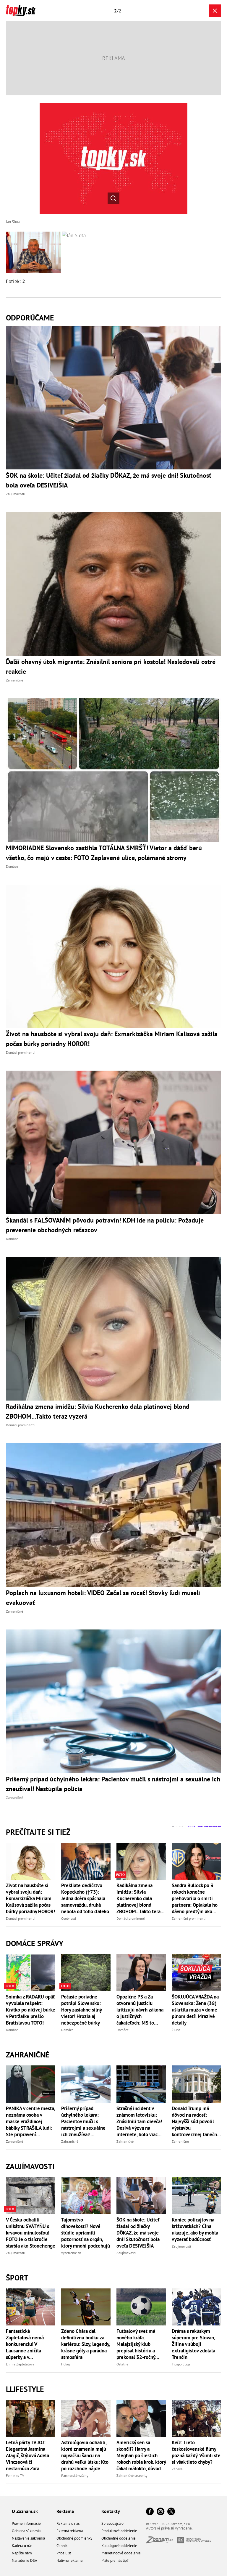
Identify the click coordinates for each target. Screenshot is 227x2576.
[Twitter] (171, 2512)
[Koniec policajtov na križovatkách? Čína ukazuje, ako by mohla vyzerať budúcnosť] (196, 2196)
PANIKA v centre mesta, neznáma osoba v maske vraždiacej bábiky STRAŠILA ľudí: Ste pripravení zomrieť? (30, 2121)
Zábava (177, 2469)
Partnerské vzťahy (75, 2475)
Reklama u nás (68, 2523)
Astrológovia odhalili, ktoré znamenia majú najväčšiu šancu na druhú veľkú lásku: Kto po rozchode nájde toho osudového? (85, 2455)
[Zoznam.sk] (162, 2541)
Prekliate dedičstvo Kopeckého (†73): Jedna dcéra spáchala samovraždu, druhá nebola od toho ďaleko (85, 1898)
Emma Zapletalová (20, 2364)
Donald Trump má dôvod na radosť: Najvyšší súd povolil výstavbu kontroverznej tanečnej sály (196, 2121)
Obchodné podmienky (74, 2538)
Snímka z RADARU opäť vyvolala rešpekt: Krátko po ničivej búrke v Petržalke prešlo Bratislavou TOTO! (31, 2010)
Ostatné (122, 2364)
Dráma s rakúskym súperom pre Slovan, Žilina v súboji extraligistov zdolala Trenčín (193, 2344)
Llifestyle (25, 2389)
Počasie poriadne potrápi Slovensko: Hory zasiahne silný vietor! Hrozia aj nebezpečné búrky (81, 2010)
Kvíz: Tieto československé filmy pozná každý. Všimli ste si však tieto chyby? (196, 2452)
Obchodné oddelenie (119, 2538)
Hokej (65, 2364)
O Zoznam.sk (25, 2511)
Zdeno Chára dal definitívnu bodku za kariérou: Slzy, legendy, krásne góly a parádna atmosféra (86, 2344)
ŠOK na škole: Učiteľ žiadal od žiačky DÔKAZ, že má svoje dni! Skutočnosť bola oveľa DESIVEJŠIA (138, 2233)
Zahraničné (28, 2055)
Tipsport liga (181, 2364)
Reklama (65, 2511)
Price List (64, 2553)
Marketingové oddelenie (121, 2553)
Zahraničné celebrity (132, 2475)
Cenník (62, 2546)
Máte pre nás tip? (115, 2560)
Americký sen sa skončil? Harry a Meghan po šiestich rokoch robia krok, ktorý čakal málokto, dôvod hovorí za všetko (141, 2455)
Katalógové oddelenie (119, 2546)
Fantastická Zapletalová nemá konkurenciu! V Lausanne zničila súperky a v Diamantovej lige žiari (30, 2344)
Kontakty (111, 2511)
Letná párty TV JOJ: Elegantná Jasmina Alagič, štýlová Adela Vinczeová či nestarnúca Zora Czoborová (27, 2455)
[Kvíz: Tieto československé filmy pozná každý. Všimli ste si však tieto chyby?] (196, 2418)
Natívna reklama (69, 2560)
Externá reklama (70, 2531)
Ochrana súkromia (26, 2531)
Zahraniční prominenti (189, 1918)
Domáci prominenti (20, 1918)
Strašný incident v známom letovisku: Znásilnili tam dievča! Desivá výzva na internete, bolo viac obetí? (139, 2121)
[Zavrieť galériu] (215, 11)
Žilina (176, 2030)
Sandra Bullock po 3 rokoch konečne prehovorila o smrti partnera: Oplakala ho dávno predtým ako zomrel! (195, 1898)
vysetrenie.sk (71, 2253)
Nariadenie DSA (25, 2560)
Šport (17, 2278)
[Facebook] (150, 2512)
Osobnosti (69, 1918)
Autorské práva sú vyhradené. (169, 2528)
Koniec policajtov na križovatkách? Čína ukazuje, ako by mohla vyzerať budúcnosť (195, 2229)
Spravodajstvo (112, 2523)
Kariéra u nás (22, 2546)
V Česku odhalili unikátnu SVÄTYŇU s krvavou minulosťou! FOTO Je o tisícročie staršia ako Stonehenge (31, 2233)
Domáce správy (35, 1943)
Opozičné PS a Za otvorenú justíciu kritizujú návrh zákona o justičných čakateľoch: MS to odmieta (140, 2010)
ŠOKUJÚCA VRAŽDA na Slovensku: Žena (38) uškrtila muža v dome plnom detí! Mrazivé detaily (195, 2010)
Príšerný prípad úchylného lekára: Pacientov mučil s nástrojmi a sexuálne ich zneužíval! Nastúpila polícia (83, 2121)
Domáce (12, 2030)
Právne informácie (26, 2523)
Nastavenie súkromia (28, 2538)
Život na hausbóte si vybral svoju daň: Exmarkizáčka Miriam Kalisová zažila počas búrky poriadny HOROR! (30, 1898)
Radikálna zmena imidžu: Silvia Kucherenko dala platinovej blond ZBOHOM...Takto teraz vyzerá (140, 1898)
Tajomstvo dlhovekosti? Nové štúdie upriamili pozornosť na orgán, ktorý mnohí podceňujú (86, 2233)
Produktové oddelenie (119, 2531)
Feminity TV (15, 2475)
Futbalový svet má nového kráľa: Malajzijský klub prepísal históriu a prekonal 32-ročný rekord (136, 2344)
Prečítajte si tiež (38, 1832)
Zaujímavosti (30, 2166)
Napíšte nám (22, 2553)
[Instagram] (160, 2512)
